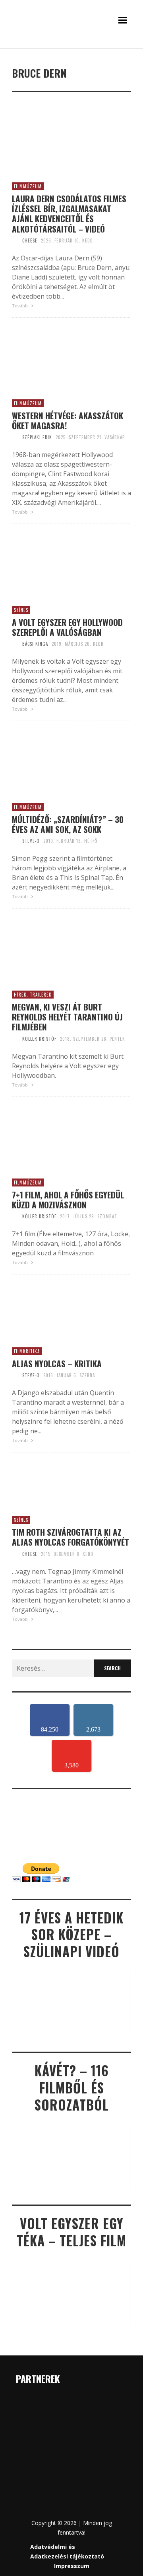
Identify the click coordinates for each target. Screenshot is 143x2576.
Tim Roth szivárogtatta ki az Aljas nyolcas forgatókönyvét (71, 1537)
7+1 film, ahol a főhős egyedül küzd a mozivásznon (68, 1200)
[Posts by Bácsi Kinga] (15, 644)
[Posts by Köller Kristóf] (15, 1039)
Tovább (20, 306)
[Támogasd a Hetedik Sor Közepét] (71, 47)
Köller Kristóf (39, 1039)
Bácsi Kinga (35, 644)
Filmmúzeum (28, 186)
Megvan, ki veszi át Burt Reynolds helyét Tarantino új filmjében (67, 1017)
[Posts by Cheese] (15, 240)
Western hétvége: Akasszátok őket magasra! (68, 420)
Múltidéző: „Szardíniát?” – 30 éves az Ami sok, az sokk (68, 824)
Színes (21, 610)
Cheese (30, 240)
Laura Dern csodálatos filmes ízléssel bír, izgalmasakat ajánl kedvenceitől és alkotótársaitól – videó (69, 214)
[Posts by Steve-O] (15, 841)
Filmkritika (27, 1351)
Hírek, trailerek (33, 995)
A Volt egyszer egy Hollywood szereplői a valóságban (67, 627)
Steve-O (31, 841)
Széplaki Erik (37, 437)
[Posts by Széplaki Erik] (15, 437)
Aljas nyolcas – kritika (57, 1363)
